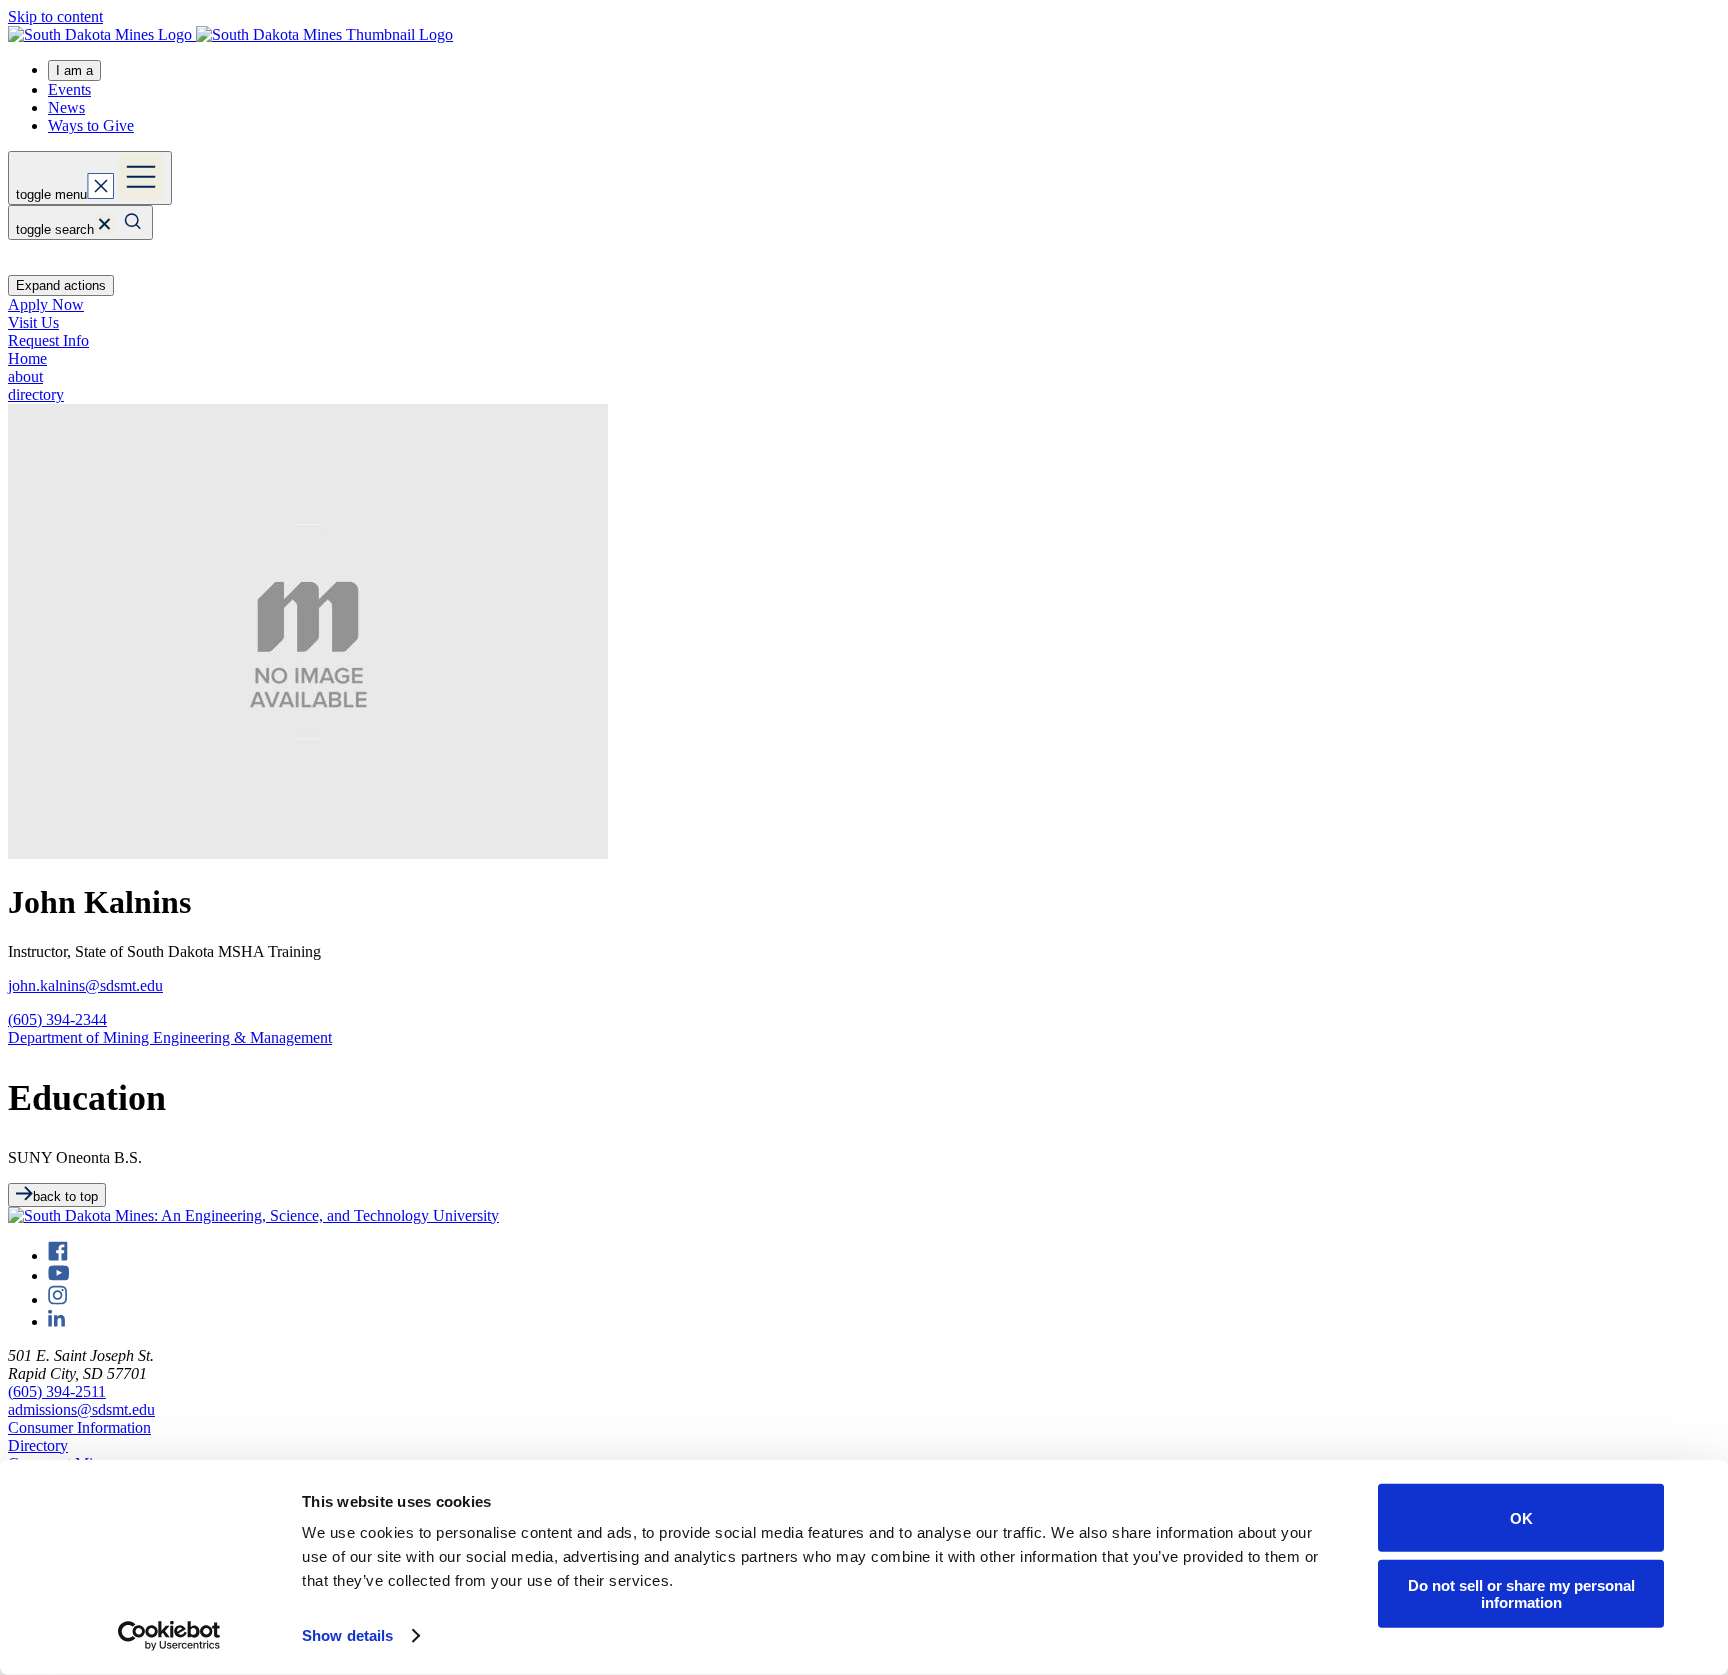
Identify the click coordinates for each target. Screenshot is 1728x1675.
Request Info (48, 340)
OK (1521, 1517)
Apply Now (46, 304)
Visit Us (33, 322)
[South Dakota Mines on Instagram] (57, 1299)
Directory (38, 1445)
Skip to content (55, 16)
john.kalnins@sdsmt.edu (85, 985)
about (25, 376)
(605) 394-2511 (57, 1391)
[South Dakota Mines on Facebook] (58, 1255)
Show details (347, 1635)
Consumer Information (79, 1427)
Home (27, 358)
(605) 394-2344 (57, 1019)
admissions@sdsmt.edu (81, 1409)
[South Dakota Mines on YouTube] (58, 1275)
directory (36, 394)
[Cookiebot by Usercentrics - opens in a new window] (169, 1636)
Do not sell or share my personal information (1521, 1593)
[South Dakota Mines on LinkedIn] (56, 1321)
